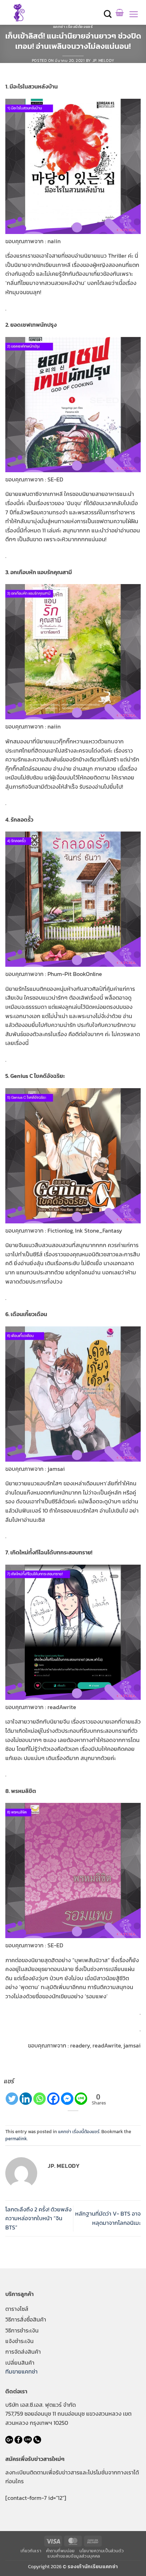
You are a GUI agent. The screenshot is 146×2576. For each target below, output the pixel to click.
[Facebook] (53, 2099)
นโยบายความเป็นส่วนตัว (102, 2551)
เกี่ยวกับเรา (31, 2551)
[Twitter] (12, 2099)
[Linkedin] (26, 2099)
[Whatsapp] (40, 2099)
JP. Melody (103, 61)
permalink (16, 2139)
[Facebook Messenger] (67, 2099)
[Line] (81, 2099)
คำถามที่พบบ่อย (60, 2551)
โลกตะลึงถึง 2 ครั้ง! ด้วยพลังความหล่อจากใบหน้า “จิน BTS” (38, 2218)
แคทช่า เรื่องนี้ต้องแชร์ (73, 27)
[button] (108, 14)
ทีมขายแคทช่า (21, 2371)
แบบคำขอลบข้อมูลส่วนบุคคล (74, 2556)
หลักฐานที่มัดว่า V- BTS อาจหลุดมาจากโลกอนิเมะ (108, 2218)
